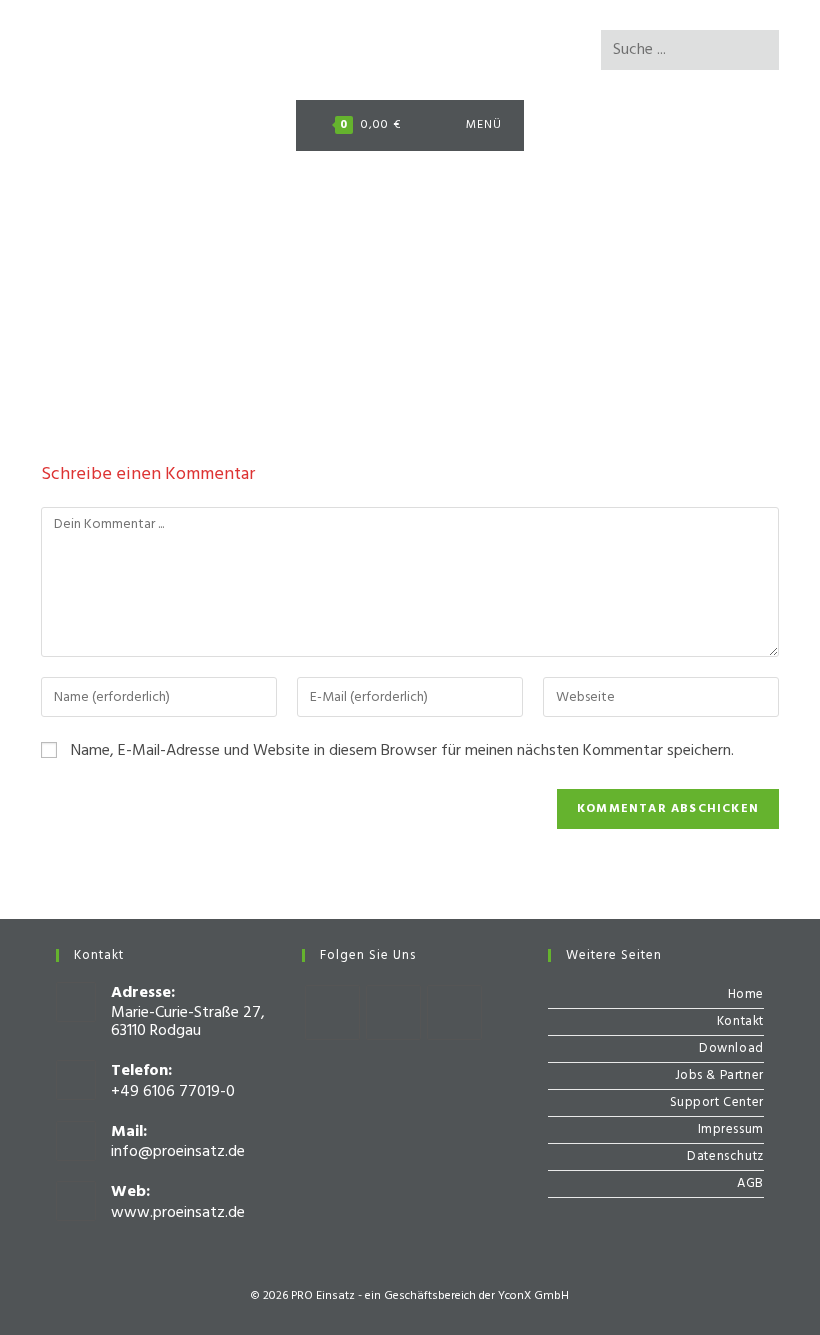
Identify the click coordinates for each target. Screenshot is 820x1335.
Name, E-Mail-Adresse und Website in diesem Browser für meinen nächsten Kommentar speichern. (402, 751)
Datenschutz (725, 1156)
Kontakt (740, 1021)
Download (731, 1048)
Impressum (731, 1129)
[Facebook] (332, 1012)
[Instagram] (393, 1012)
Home (746, 994)
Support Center (717, 1102)
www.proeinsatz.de (178, 1213)
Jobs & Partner (719, 1075)
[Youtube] (454, 1012)
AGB (750, 1183)
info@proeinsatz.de (178, 1152)
